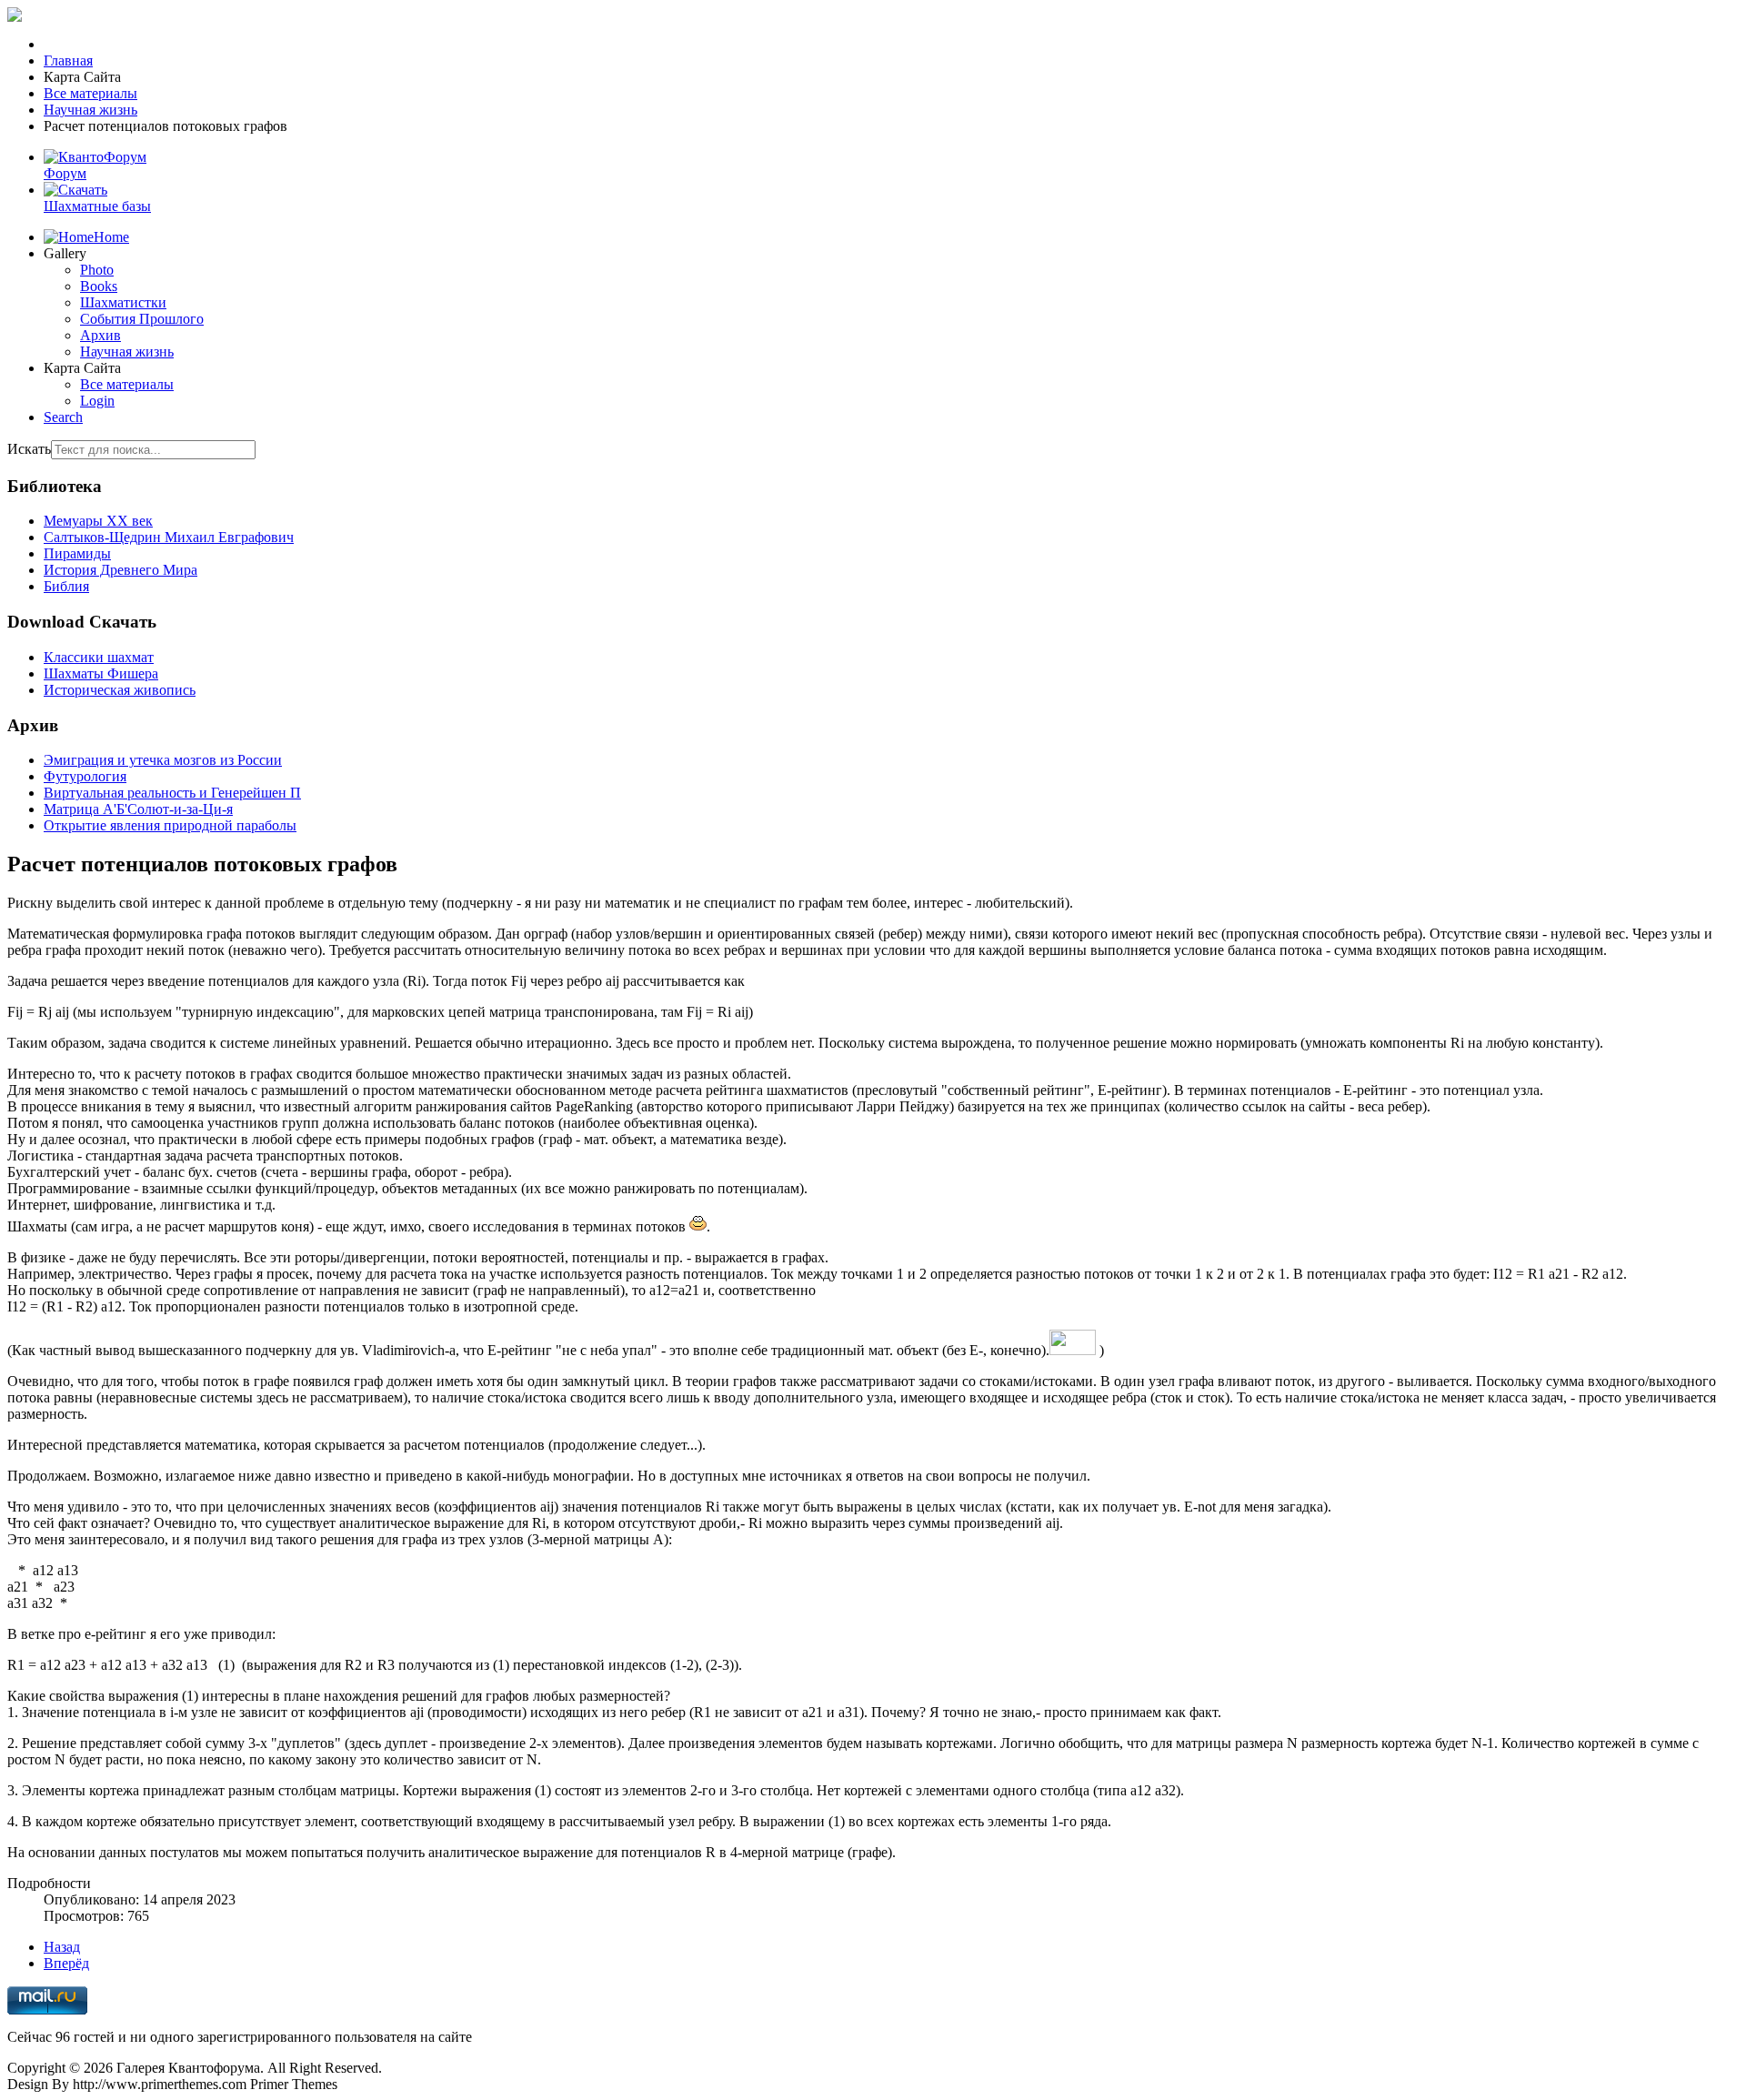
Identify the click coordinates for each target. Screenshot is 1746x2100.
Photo (97, 270)
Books (99, 286)
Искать (29, 449)
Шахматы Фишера (101, 673)
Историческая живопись (120, 690)
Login (97, 401)
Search (63, 417)
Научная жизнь (127, 352)
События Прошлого (142, 319)
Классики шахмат (99, 657)
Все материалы (127, 384)
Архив (100, 335)
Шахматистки (123, 302)
